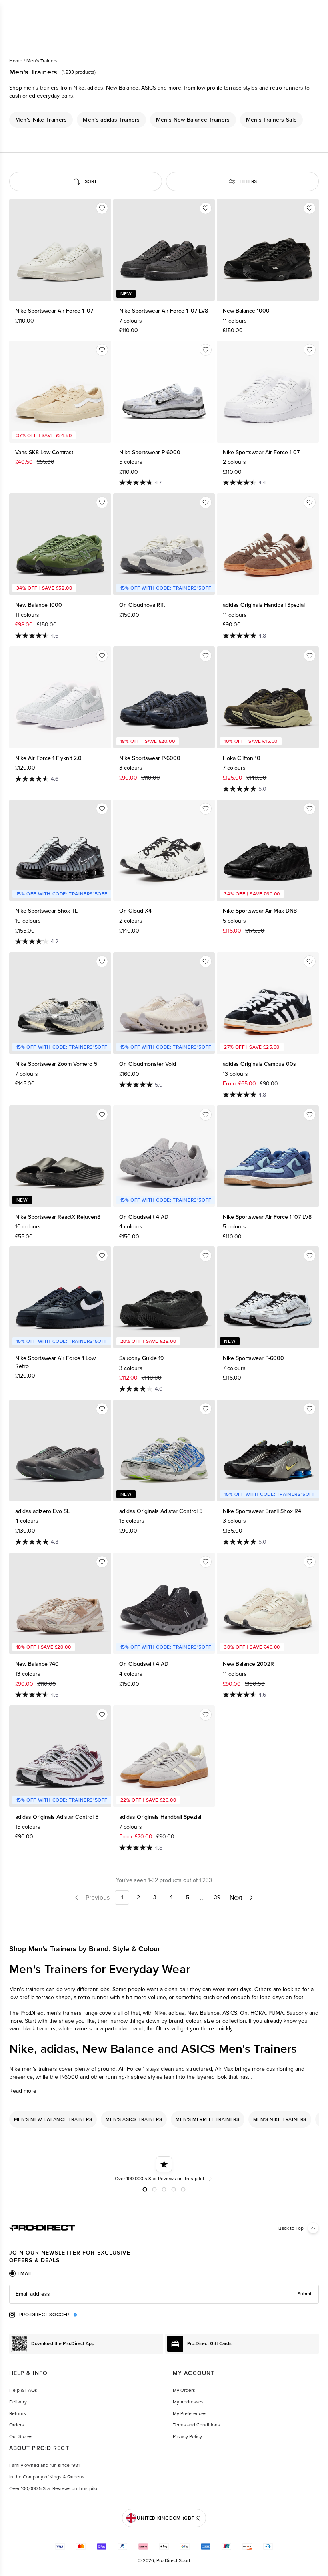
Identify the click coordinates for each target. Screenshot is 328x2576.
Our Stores (21, 2436)
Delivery (18, 2402)
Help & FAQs (23, 2390)
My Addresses (188, 2402)
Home (16, 61)
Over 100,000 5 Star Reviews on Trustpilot (54, 2488)
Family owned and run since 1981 (44, 2465)
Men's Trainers (42, 61)
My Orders (184, 2390)
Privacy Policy (187, 2436)
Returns (18, 2413)
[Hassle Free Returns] (164, 2169)
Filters (248, 181)
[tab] (21, 2273)
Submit (305, 2294)
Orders (17, 2425)
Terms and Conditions (196, 2425)
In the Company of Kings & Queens (47, 2477)
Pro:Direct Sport (173, 2560)
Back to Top (291, 2228)
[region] (164, 120)
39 (217, 1897)
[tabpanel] (164, 2294)
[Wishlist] (102, 208)
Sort (91, 181)
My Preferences (190, 2413)
